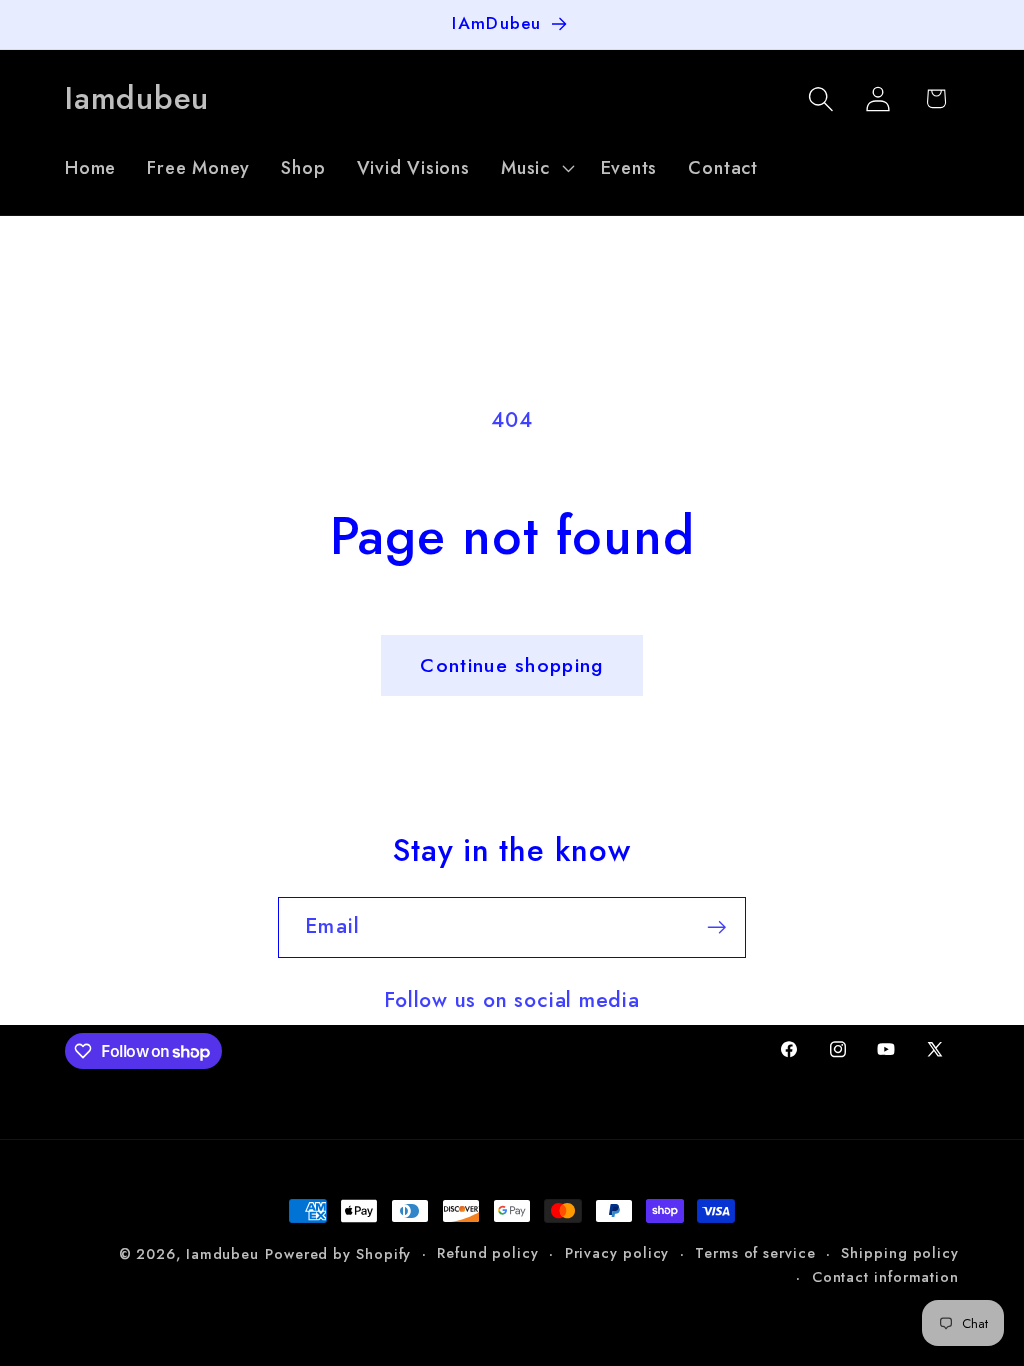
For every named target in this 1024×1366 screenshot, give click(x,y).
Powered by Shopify (338, 1254)
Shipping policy (900, 1253)
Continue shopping (511, 665)
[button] (535, 168)
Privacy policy (617, 1253)
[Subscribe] (716, 927)
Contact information (885, 1277)
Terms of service (755, 1253)
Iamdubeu (222, 1254)
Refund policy (488, 1253)
